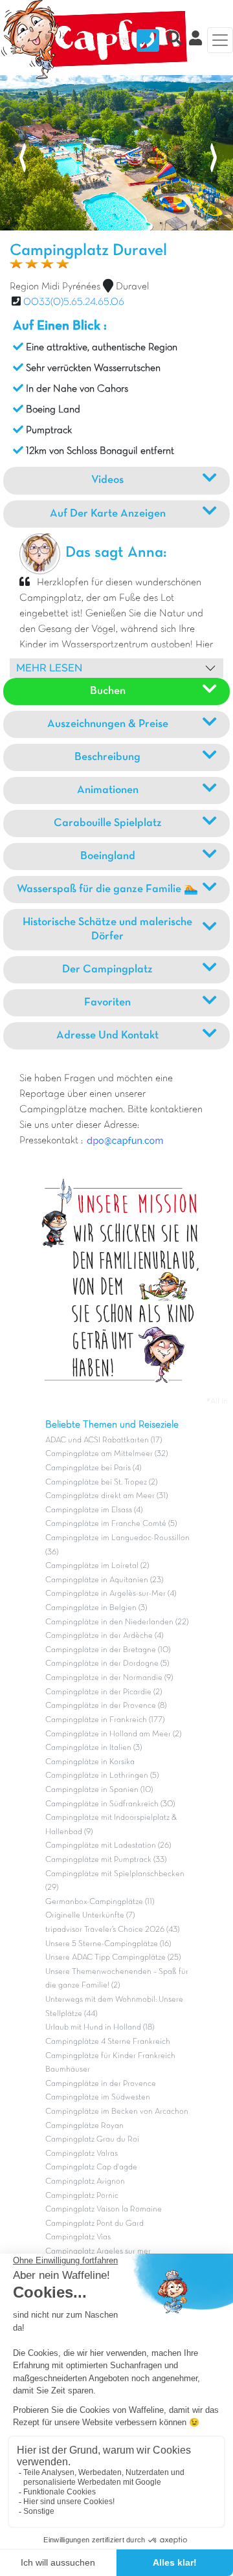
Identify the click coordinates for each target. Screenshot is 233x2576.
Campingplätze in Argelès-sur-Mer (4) (111, 1594)
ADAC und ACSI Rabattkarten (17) (104, 1440)
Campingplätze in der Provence (101, 2084)
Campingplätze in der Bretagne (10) (108, 1650)
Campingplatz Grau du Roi (92, 2140)
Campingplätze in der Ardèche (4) (104, 1636)
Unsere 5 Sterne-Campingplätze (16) (108, 1944)
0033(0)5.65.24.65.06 (74, 302)
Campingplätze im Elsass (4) (94, 1510)
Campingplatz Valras (82, 2154)
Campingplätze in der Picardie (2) (104, 1692)
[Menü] (220, 40)
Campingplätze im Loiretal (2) (97, 1566)
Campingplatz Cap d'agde (91, 2167)
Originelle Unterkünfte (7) (90, 1916)
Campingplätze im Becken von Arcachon (117, 2112)
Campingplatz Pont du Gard (94, 2224)
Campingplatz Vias (78, 2237)
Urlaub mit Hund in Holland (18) (100, 2028)
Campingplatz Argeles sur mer (98, 2252)
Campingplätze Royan (84, 2126)
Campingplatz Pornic (82, 2196)
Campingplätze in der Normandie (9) (109, 1678)
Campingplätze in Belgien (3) (96, 1608)
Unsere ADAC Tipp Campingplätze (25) (113, 1958)
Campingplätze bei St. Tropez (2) (101, 1483)
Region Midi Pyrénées (55, 287)
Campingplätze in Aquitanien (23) (104, 1580)
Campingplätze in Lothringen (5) (102, 1776)
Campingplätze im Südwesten (98, 2098)
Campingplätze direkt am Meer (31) (106, 1496)
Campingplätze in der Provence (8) (106, 1706)
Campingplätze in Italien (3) (94, 1748)
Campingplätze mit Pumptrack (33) (106, 1860)
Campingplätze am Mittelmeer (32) (106, 1454)
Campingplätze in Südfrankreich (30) (110, 1804)
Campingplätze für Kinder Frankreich (110, 2056)
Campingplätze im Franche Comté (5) (111, 1524)
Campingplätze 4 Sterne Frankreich (108, 2042)
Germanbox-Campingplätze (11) (100, 1902)
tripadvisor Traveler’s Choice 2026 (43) (112, 1930)
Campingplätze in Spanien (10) (99, 1790)
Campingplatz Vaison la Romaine (104, 2210)
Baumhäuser (68, 2070)
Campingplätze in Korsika (90, 1762)
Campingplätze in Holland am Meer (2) (113, 1734)
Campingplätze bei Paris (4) (93, 1468)
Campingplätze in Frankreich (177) (105, 1720)
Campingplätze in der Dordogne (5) (107, 1664)
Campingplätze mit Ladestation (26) (108, 1846)
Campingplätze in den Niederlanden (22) (117, 1622)
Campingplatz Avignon (85, 2182)
